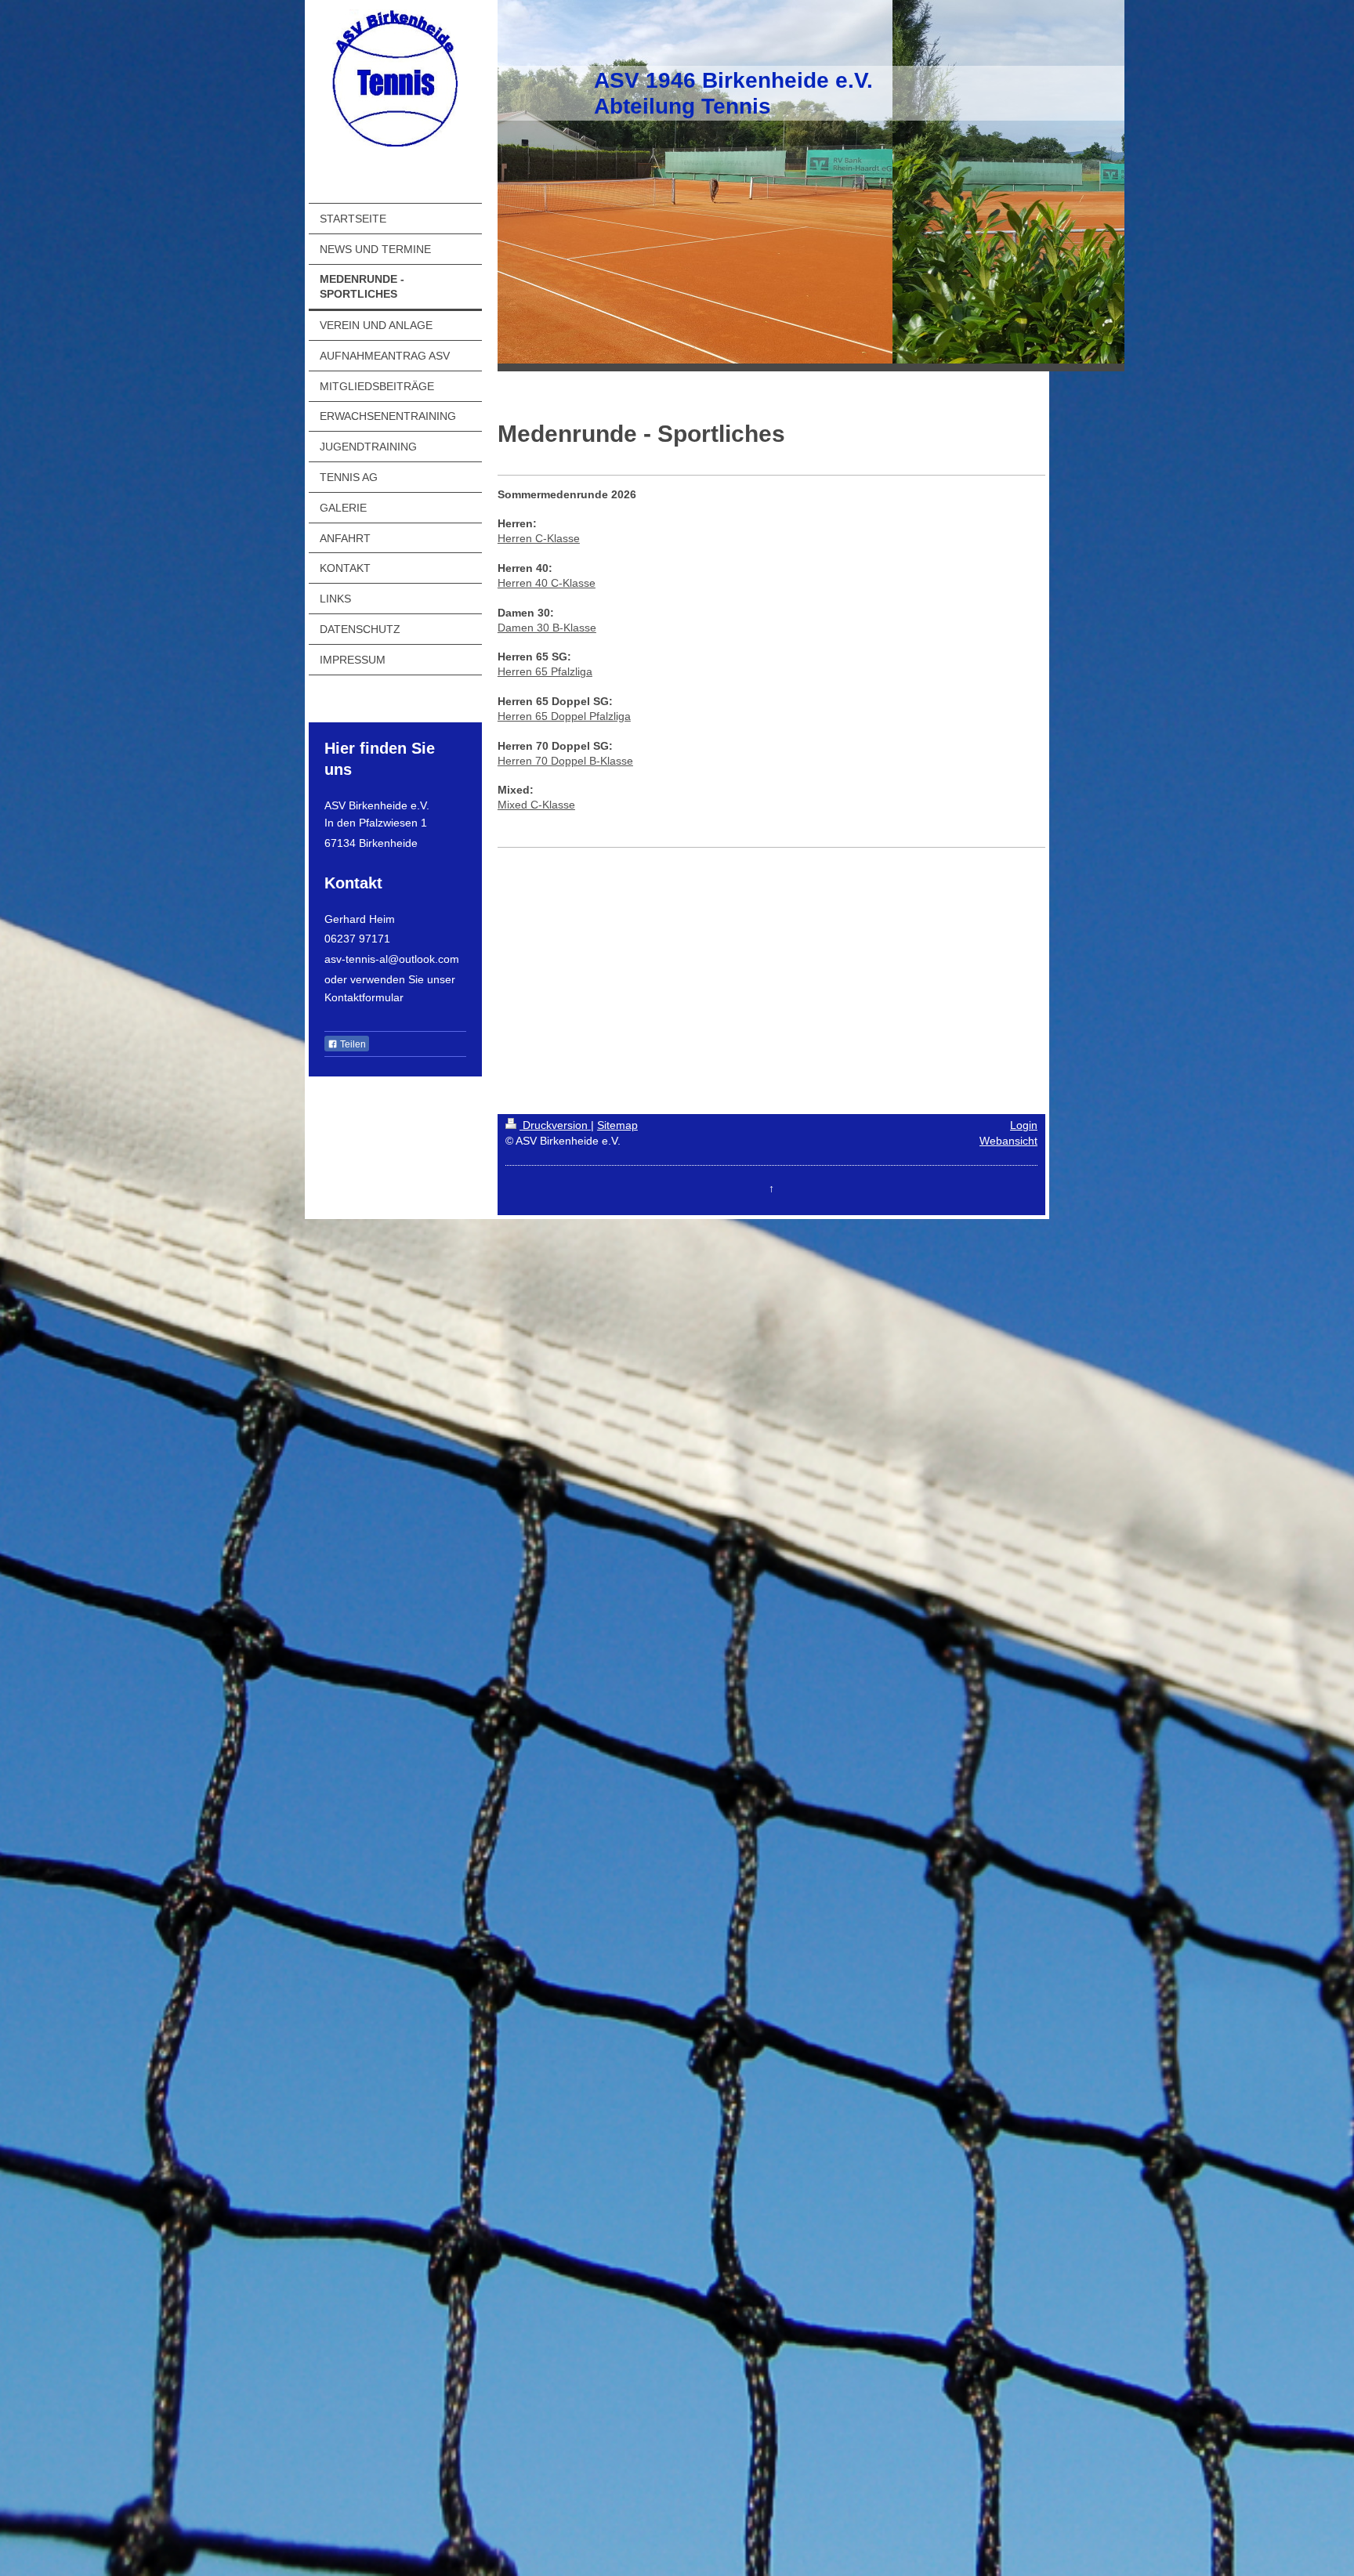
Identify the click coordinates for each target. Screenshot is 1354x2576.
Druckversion (555, 1125)
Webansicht (1008, 1141)
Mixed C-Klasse (536, 805)
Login (1024, 1125)
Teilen (352, 1044)
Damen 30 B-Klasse (547, 628)
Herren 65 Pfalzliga (545, 671)
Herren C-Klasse (539, 538)
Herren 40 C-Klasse (547, 583)
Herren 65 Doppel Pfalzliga (564, 716)
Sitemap (617, 1125)
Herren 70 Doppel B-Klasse (565, 761)
